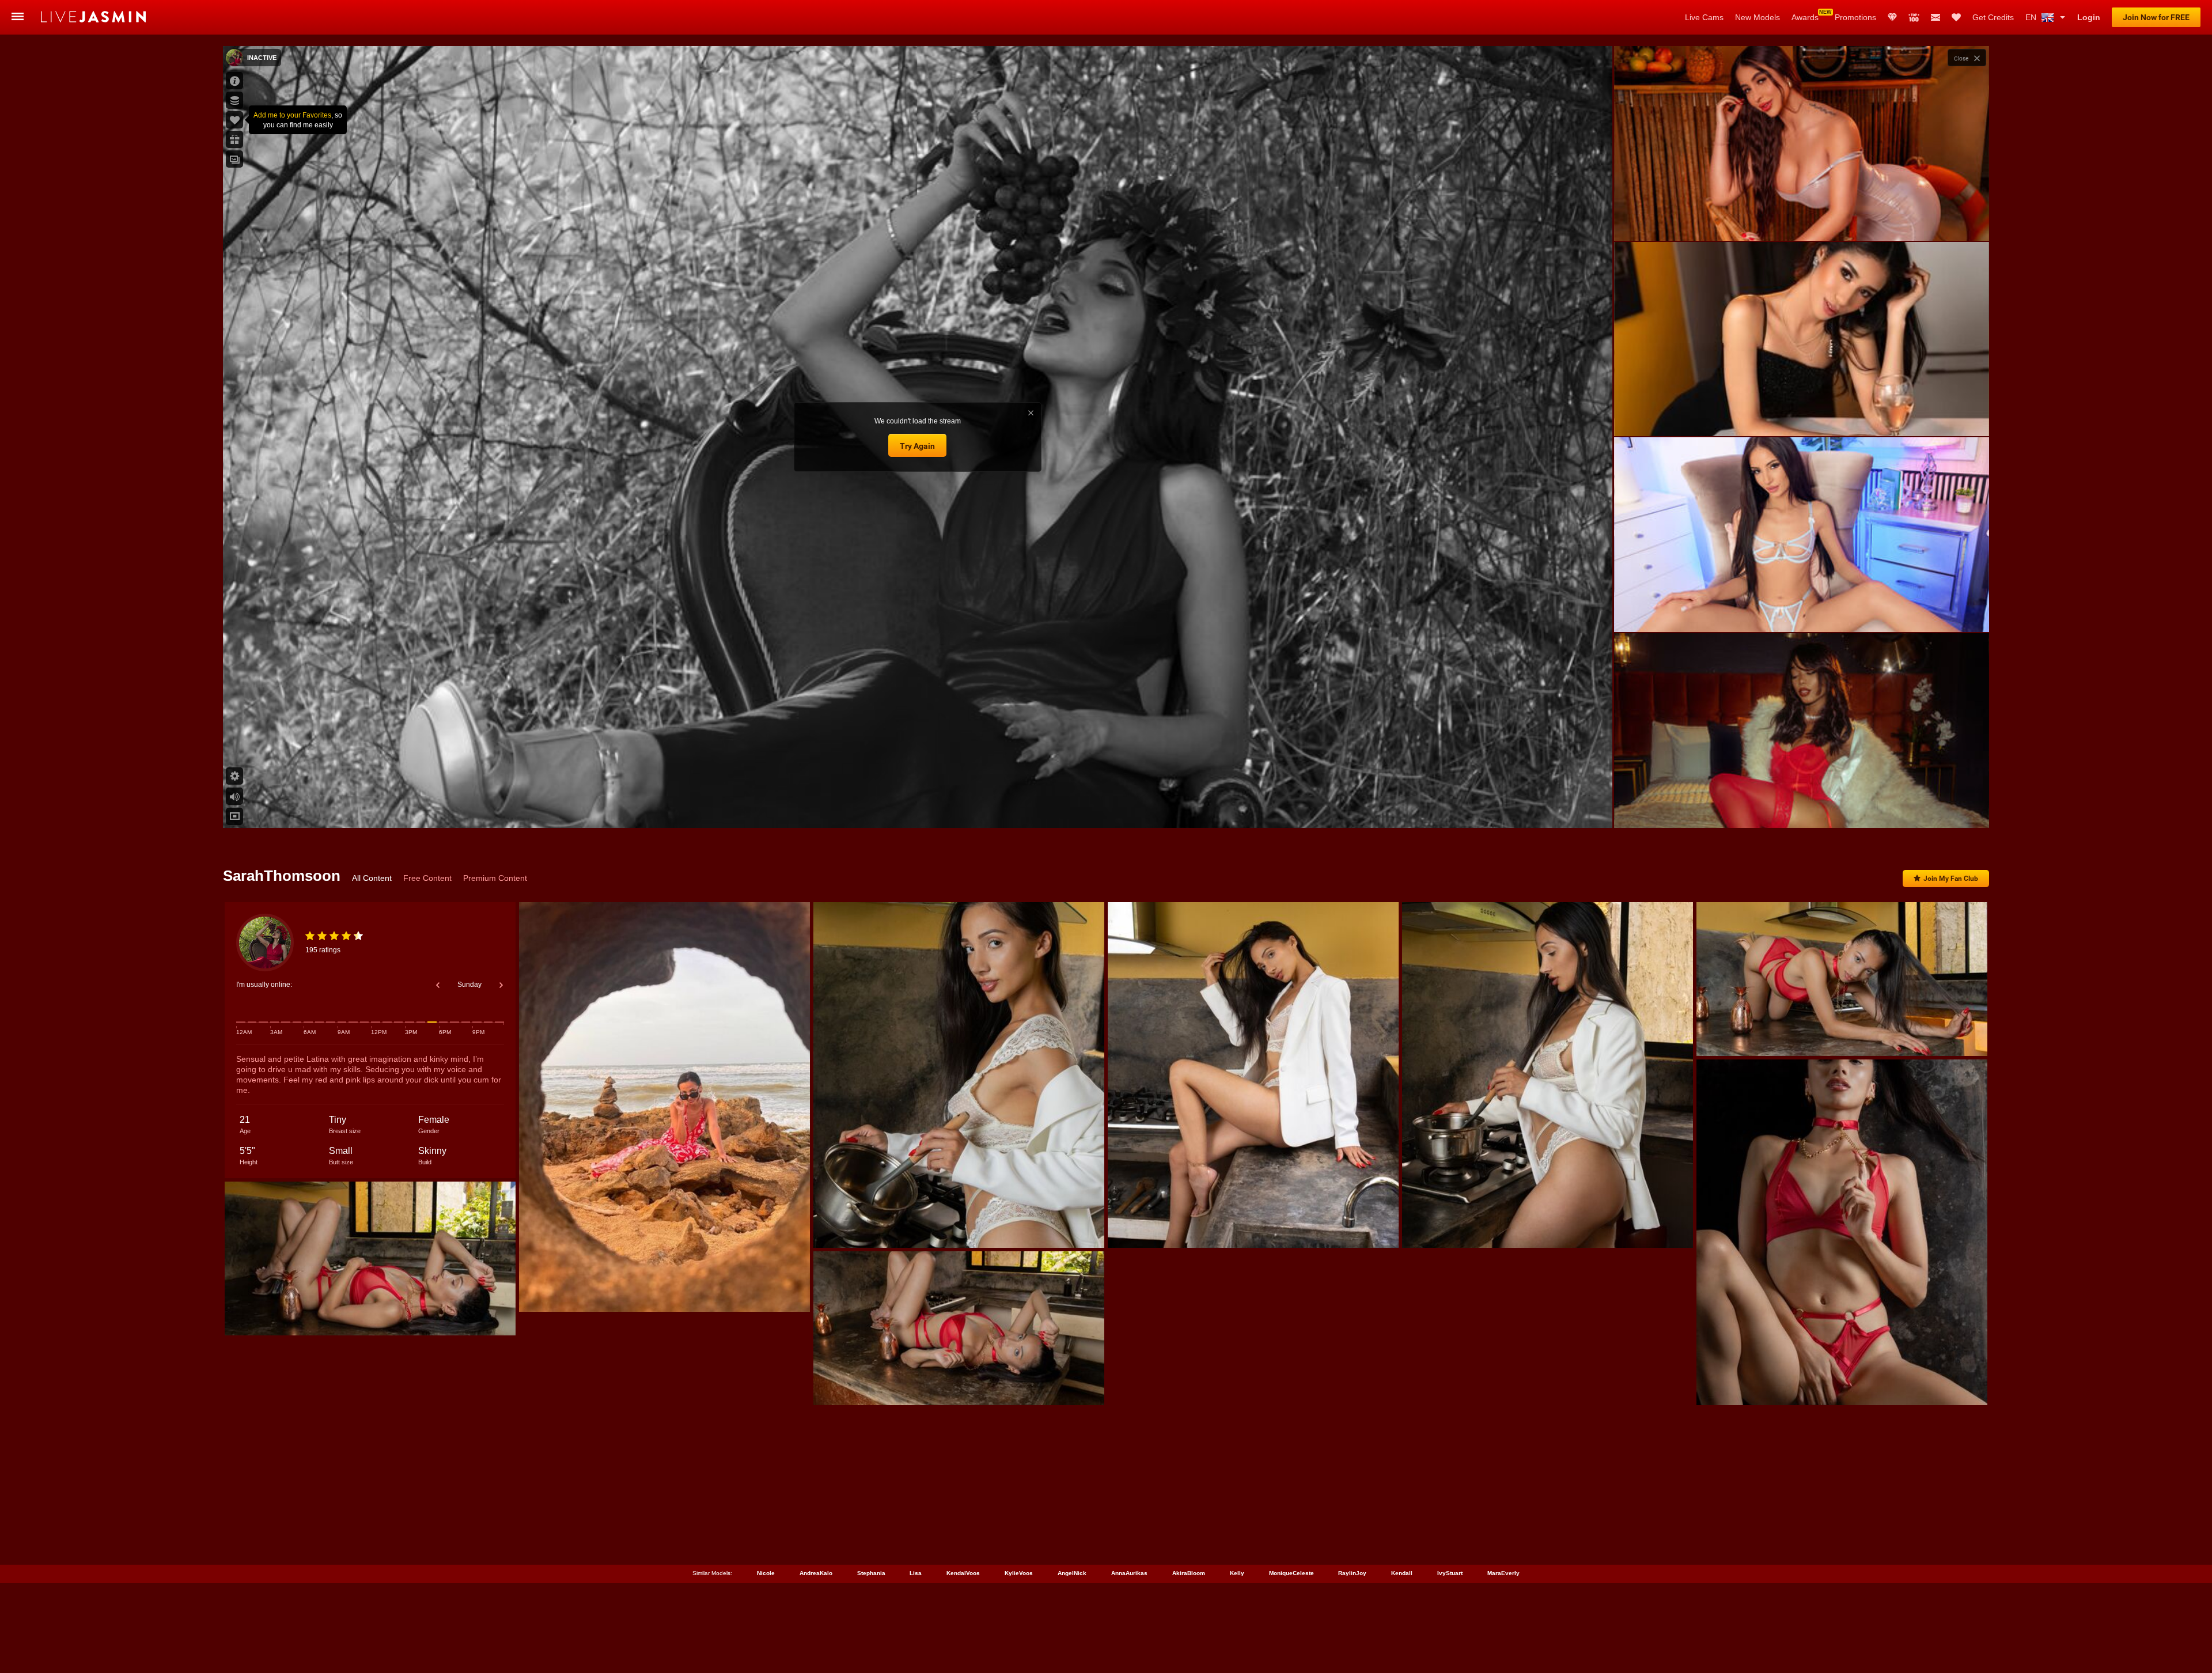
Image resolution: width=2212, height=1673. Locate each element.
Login (2089, 17)
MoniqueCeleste (1291, 1573)
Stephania (871, 1573)
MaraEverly (1503, 1573)
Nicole (766, 1573)
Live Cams (1704, 17)
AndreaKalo (816, 1573)
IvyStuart (1450, 1573)
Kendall (1402, 1573)
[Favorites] (1956, 17)
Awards (1805, 17)
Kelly (1237, 1573)
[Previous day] (438, 985)
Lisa (916, 1573)
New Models (1758, 17)
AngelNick (1072, 1573)
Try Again (917, 446)
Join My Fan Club (1951, 879)
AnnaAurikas (1129, 1573)
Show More (1802, 808)
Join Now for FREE (2156, 17)
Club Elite (1892, 17)
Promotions (1855, 17)
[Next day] (501, 985)
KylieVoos (1019, 1573)
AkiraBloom (1189, 1573)
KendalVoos (963, 1573)
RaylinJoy (1352, 1573)
